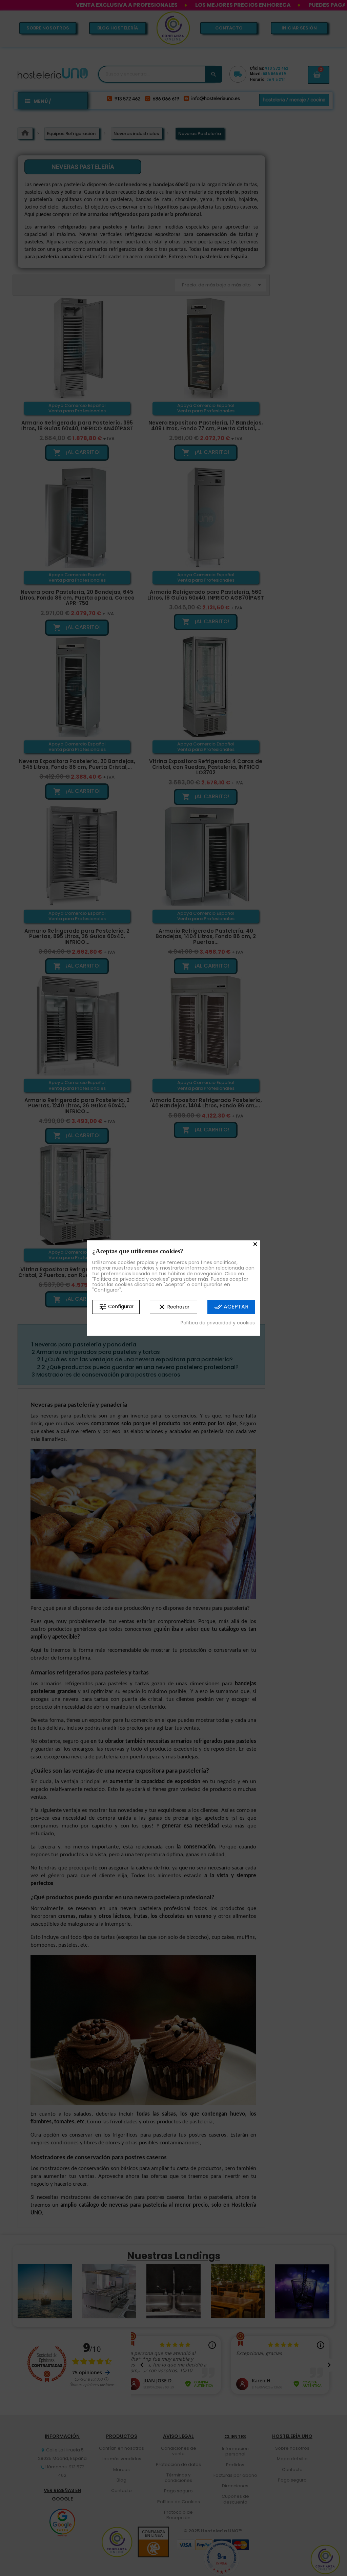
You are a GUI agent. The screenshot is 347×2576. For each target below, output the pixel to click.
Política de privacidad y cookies (218, 1323)
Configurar (116, 1307)
